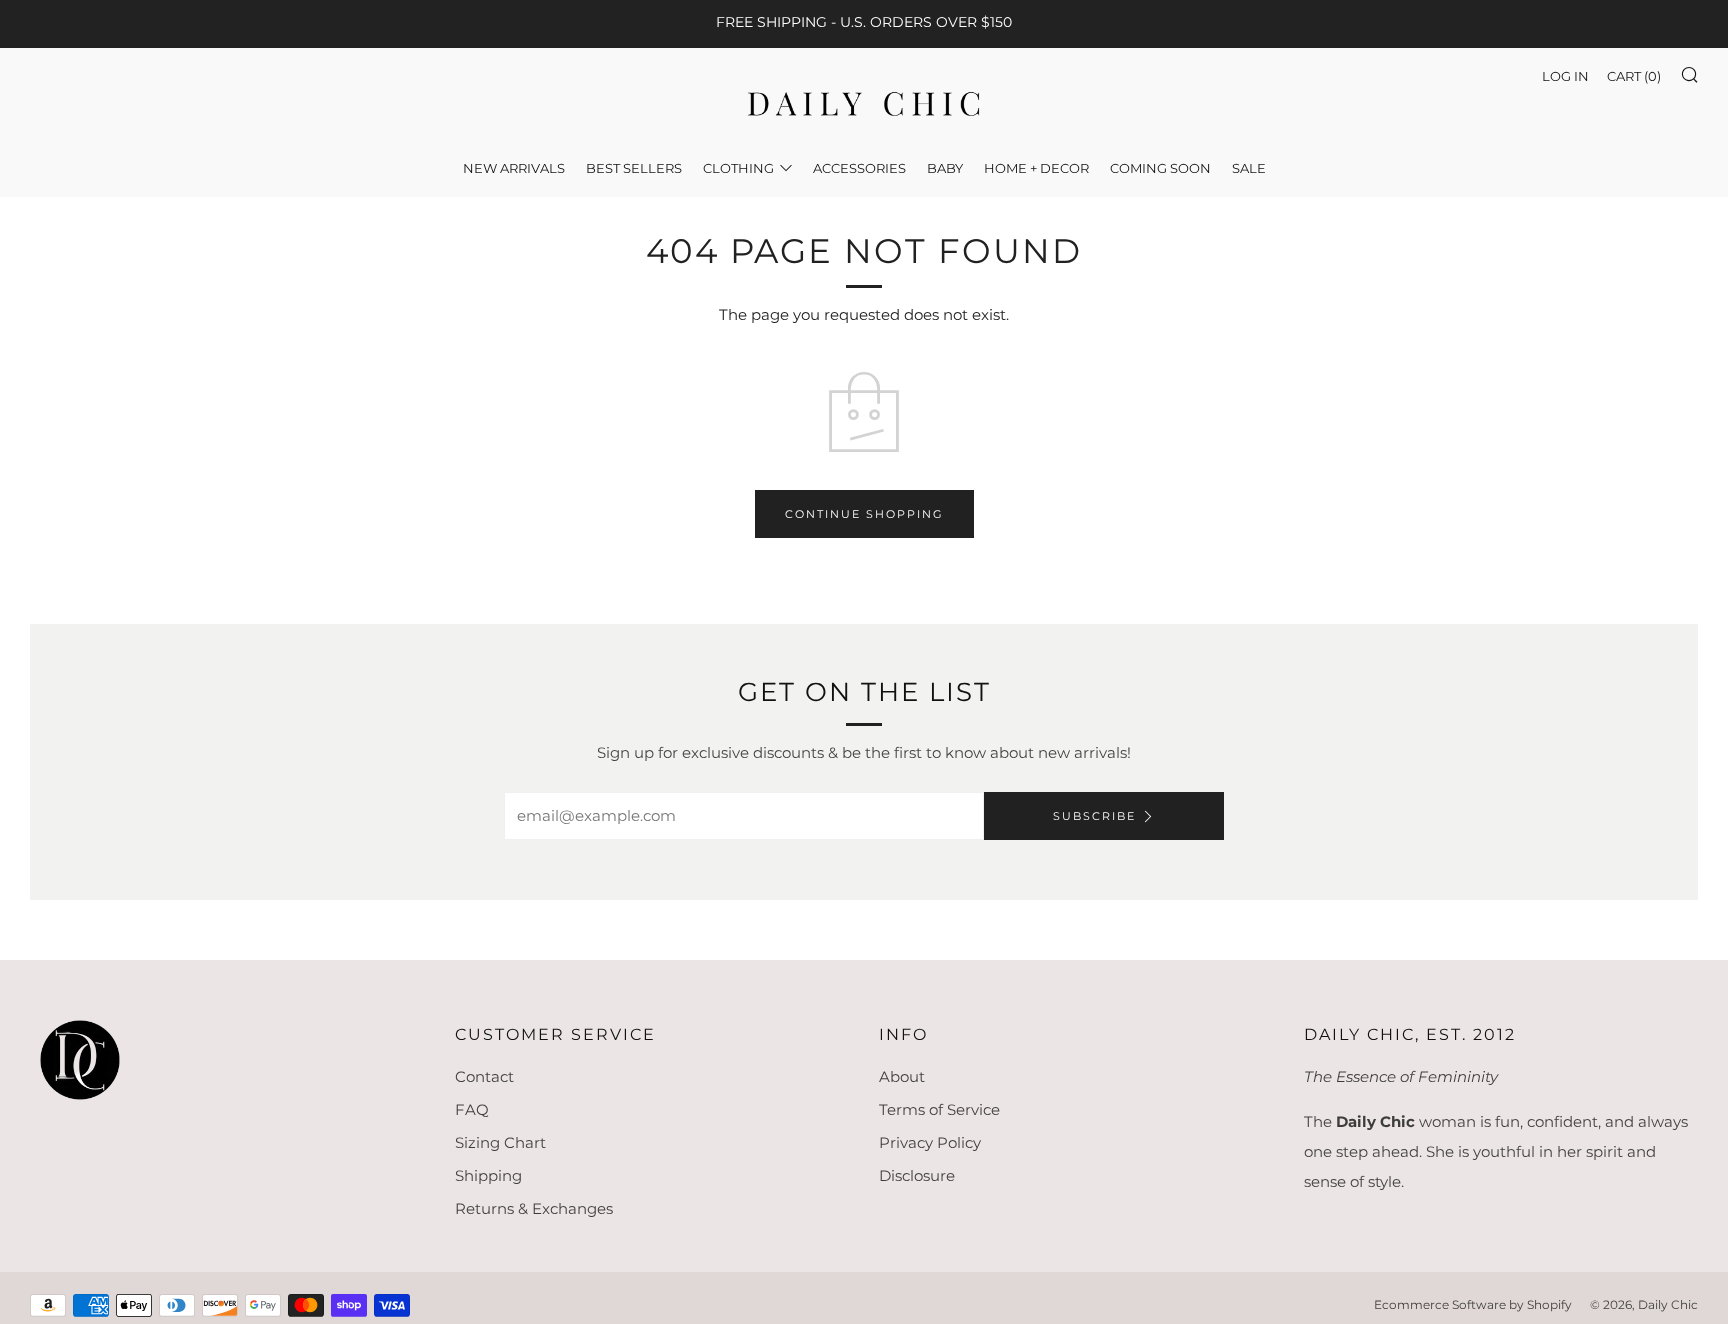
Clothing (738, 168)
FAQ (472, 1109)
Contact (484, 1076)
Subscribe (1094, 816)
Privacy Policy (930, 1142)
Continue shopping (864, 514)
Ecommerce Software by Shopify (1473, 1304)
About (902, 1076)
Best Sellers (634, 168)
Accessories (859, 168)
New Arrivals (514, 168)
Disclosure (917, 1175)
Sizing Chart (500, 1142)
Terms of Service (939, 1109)
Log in (1565, 76)
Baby (945, 168)
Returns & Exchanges (534, 1208)
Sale (1249, 168)
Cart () (1634, 76)
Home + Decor (1036, 168)
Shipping (488, 1175)
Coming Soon (1160, 168)
